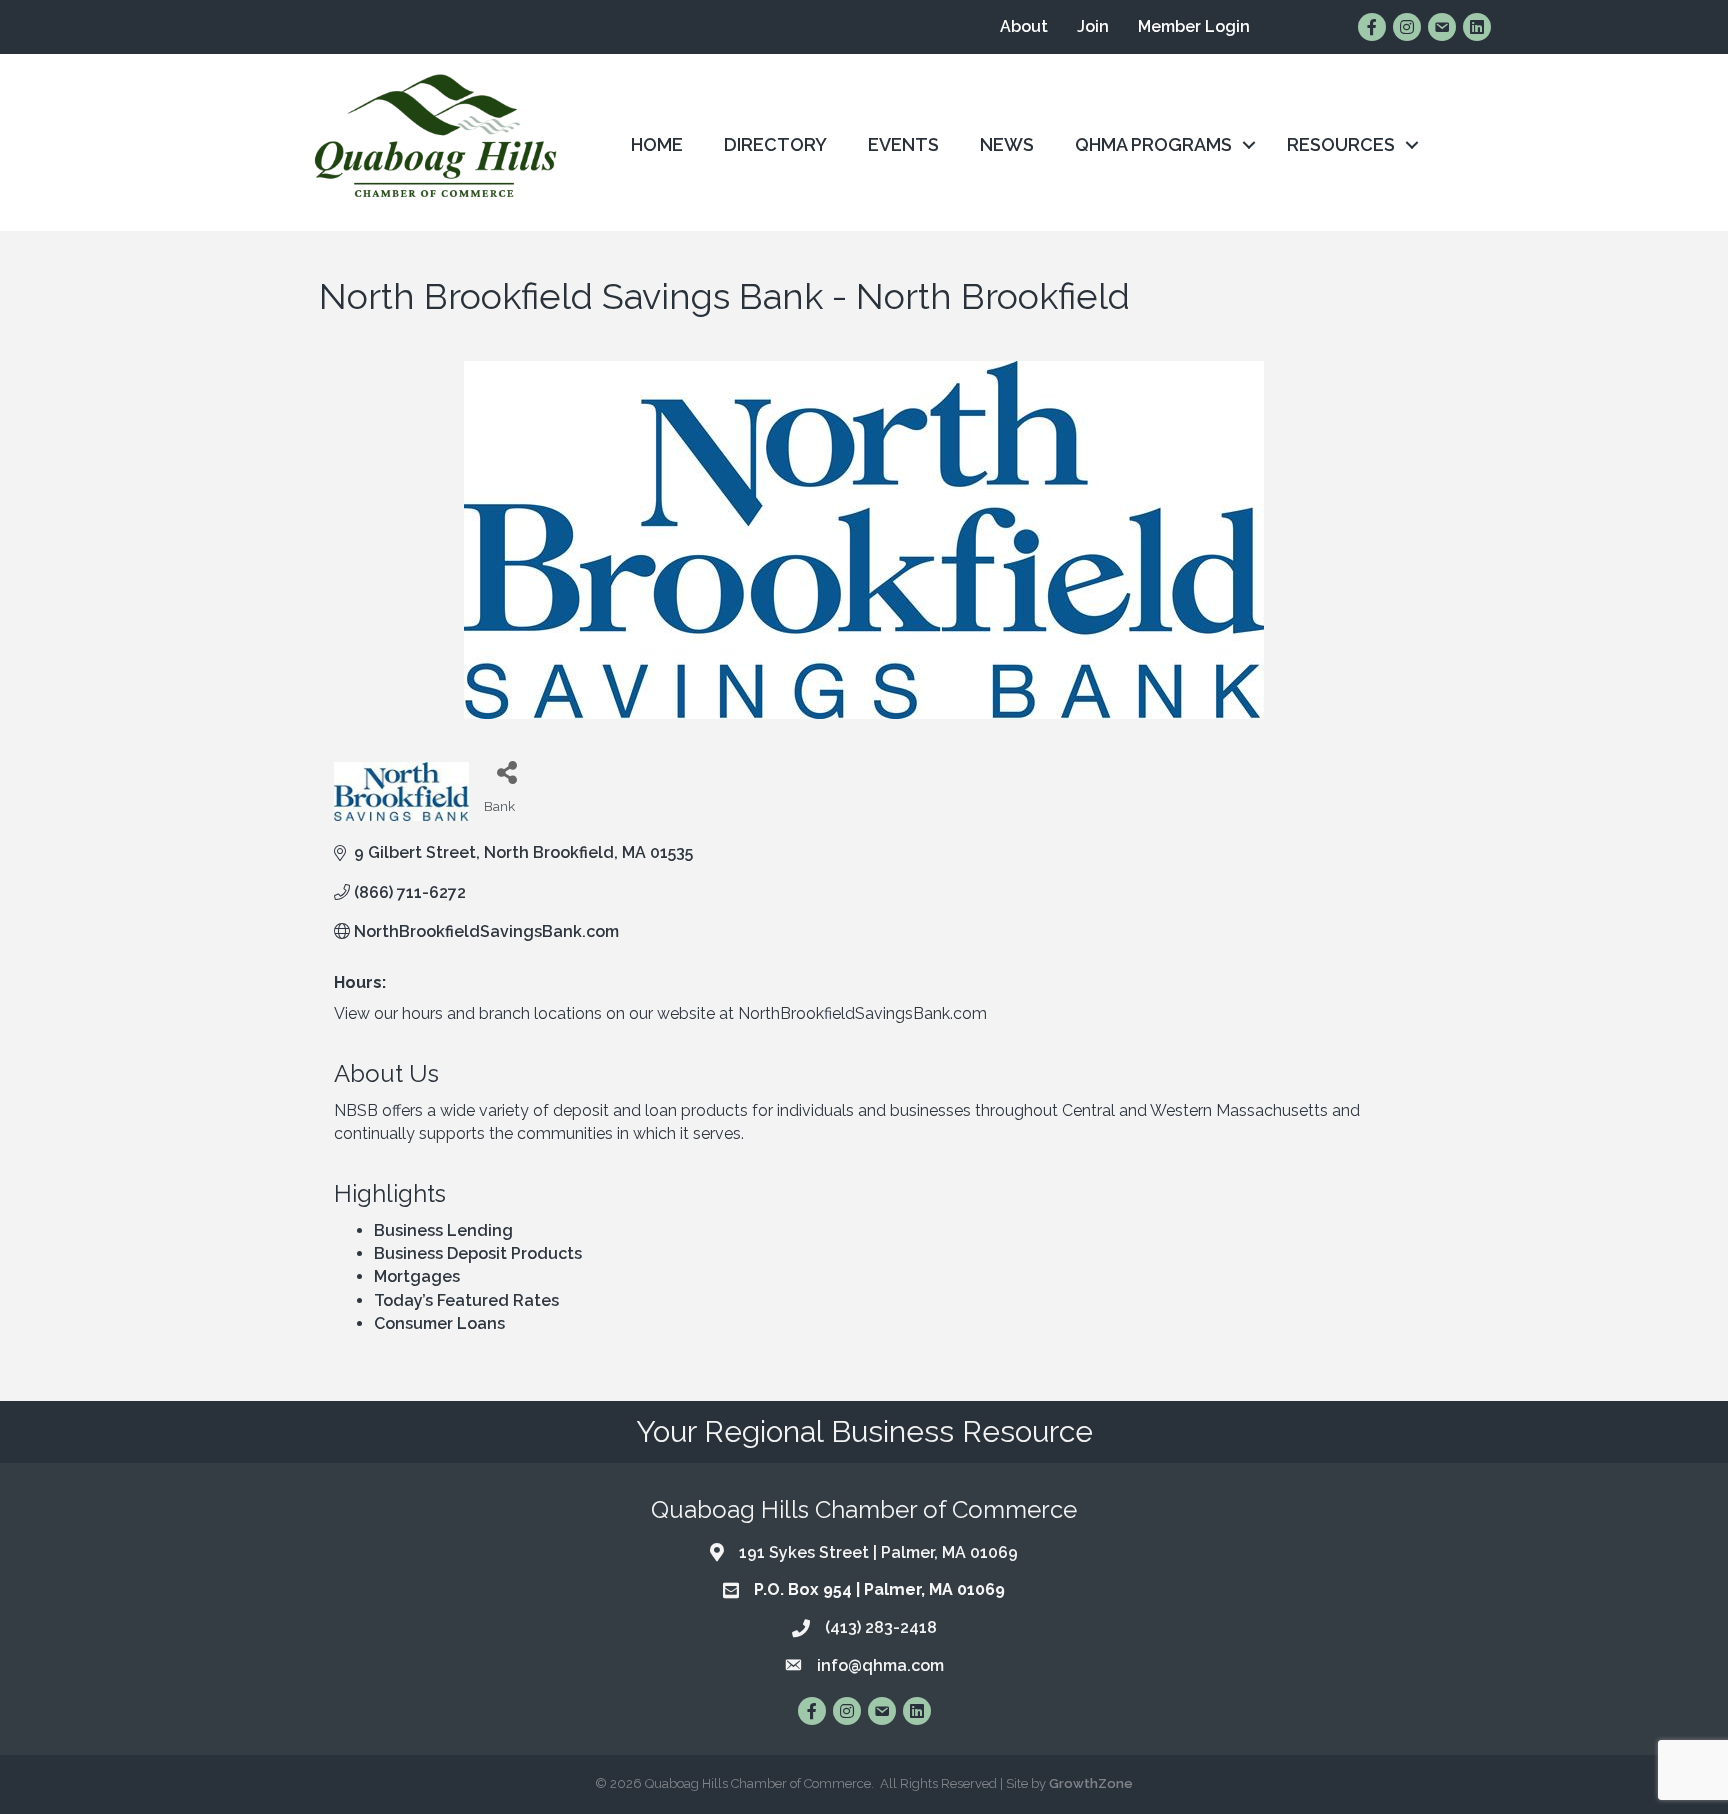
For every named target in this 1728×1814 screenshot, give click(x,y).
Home (657, 144)
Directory (775, 144)
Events (903, 144)
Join (1093, 26)
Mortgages (417, 1276)
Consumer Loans (439, 1323)
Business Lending (443, 1230)
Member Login (1194, 26)
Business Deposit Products (478, 1253)
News (1007, 144)
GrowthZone (1091, 1783)
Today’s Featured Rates (466, 1300)
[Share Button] (506, 771)
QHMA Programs (1153, 144)
